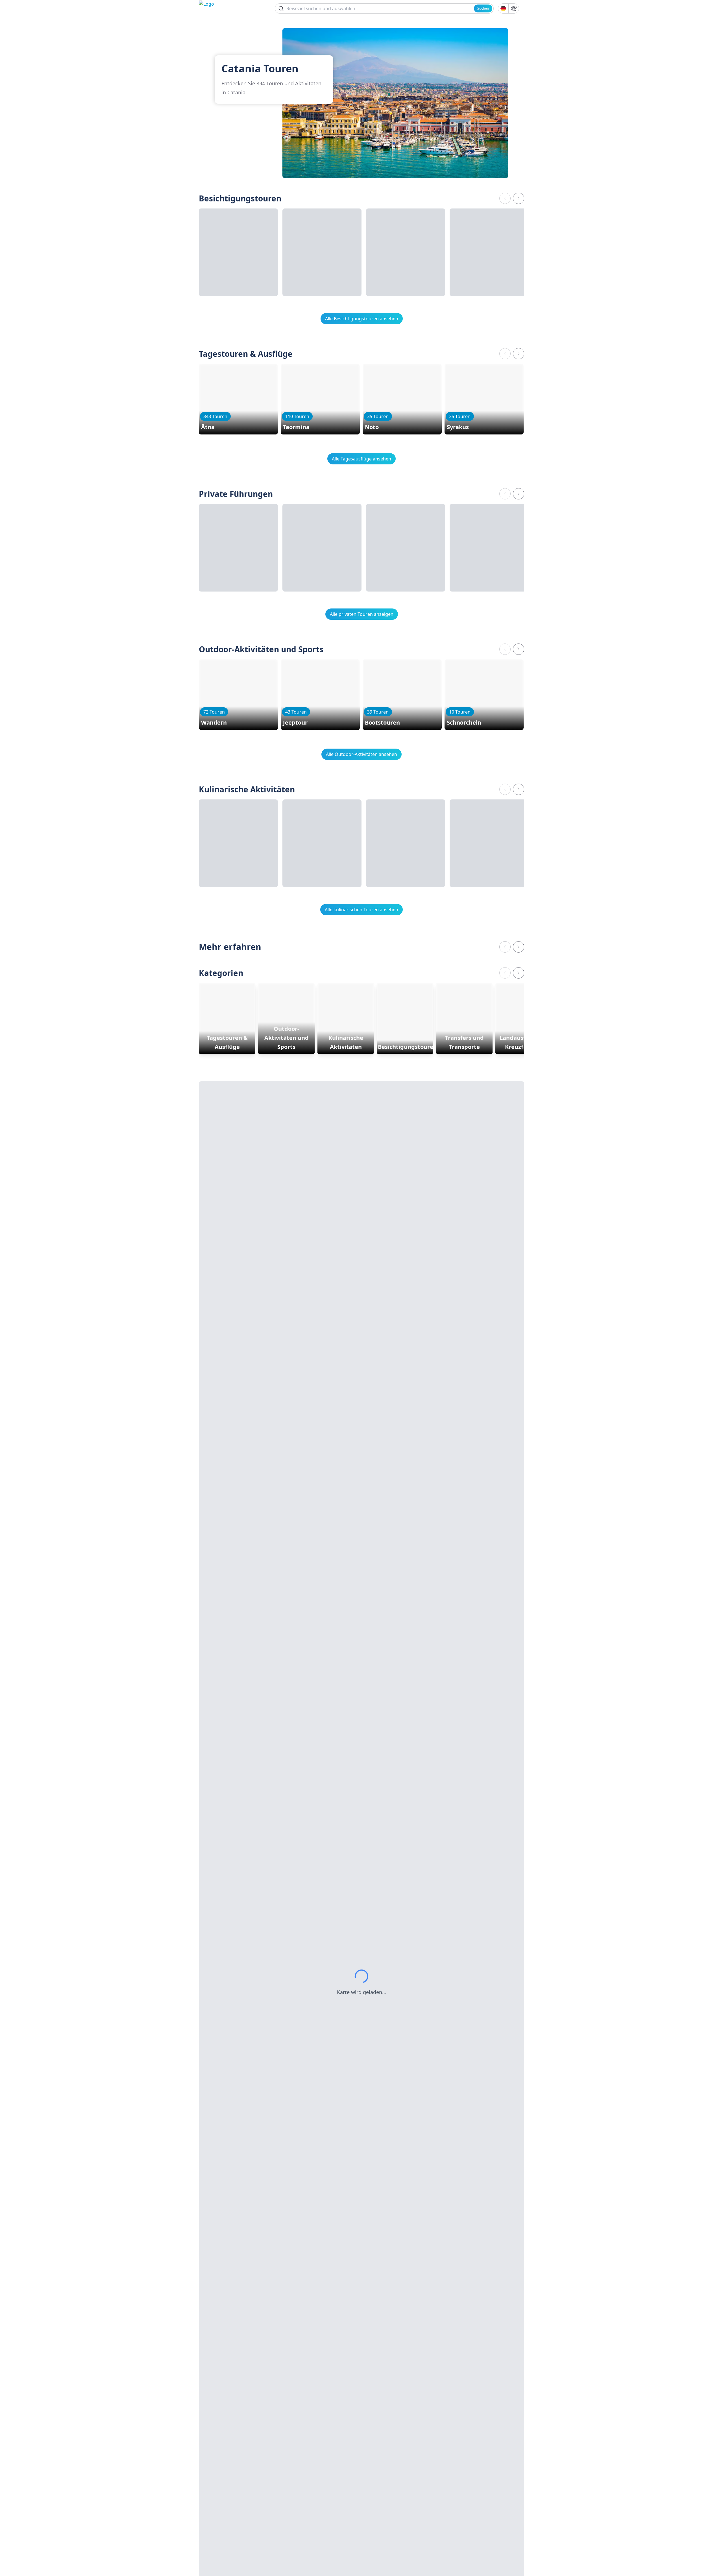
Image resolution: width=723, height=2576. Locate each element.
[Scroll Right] (519, 198)
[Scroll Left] (505, 198)
